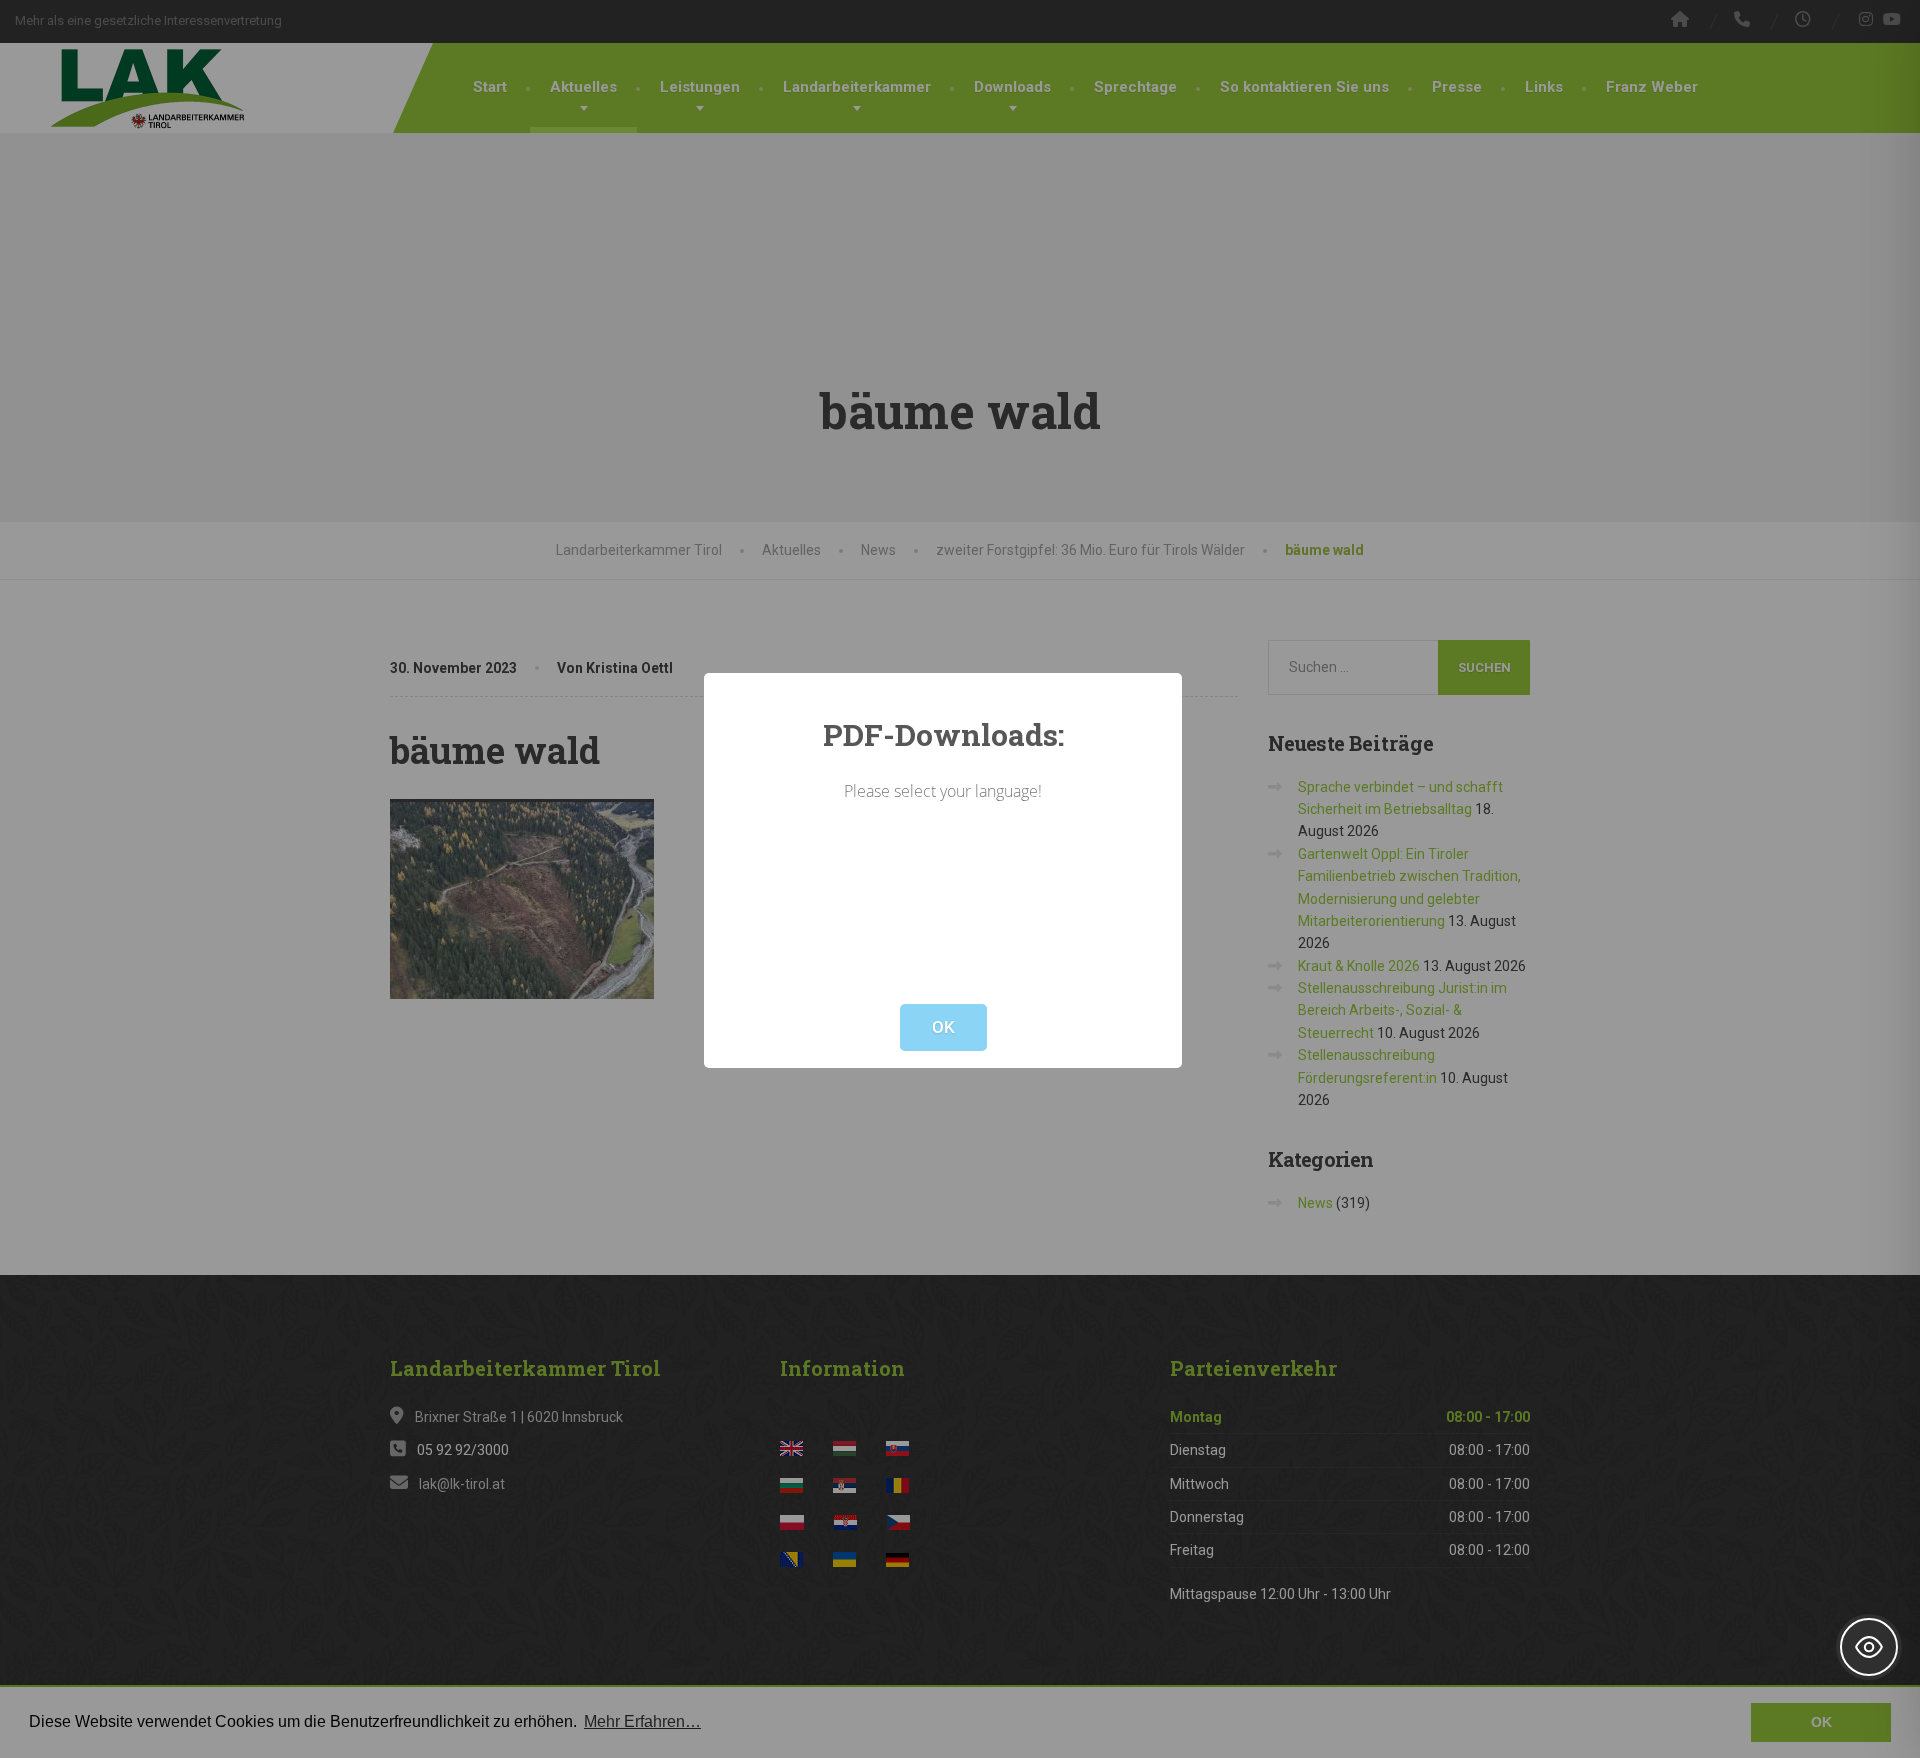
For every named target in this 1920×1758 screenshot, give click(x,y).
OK (943, 1027)
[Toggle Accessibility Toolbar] (1869, 1647)
